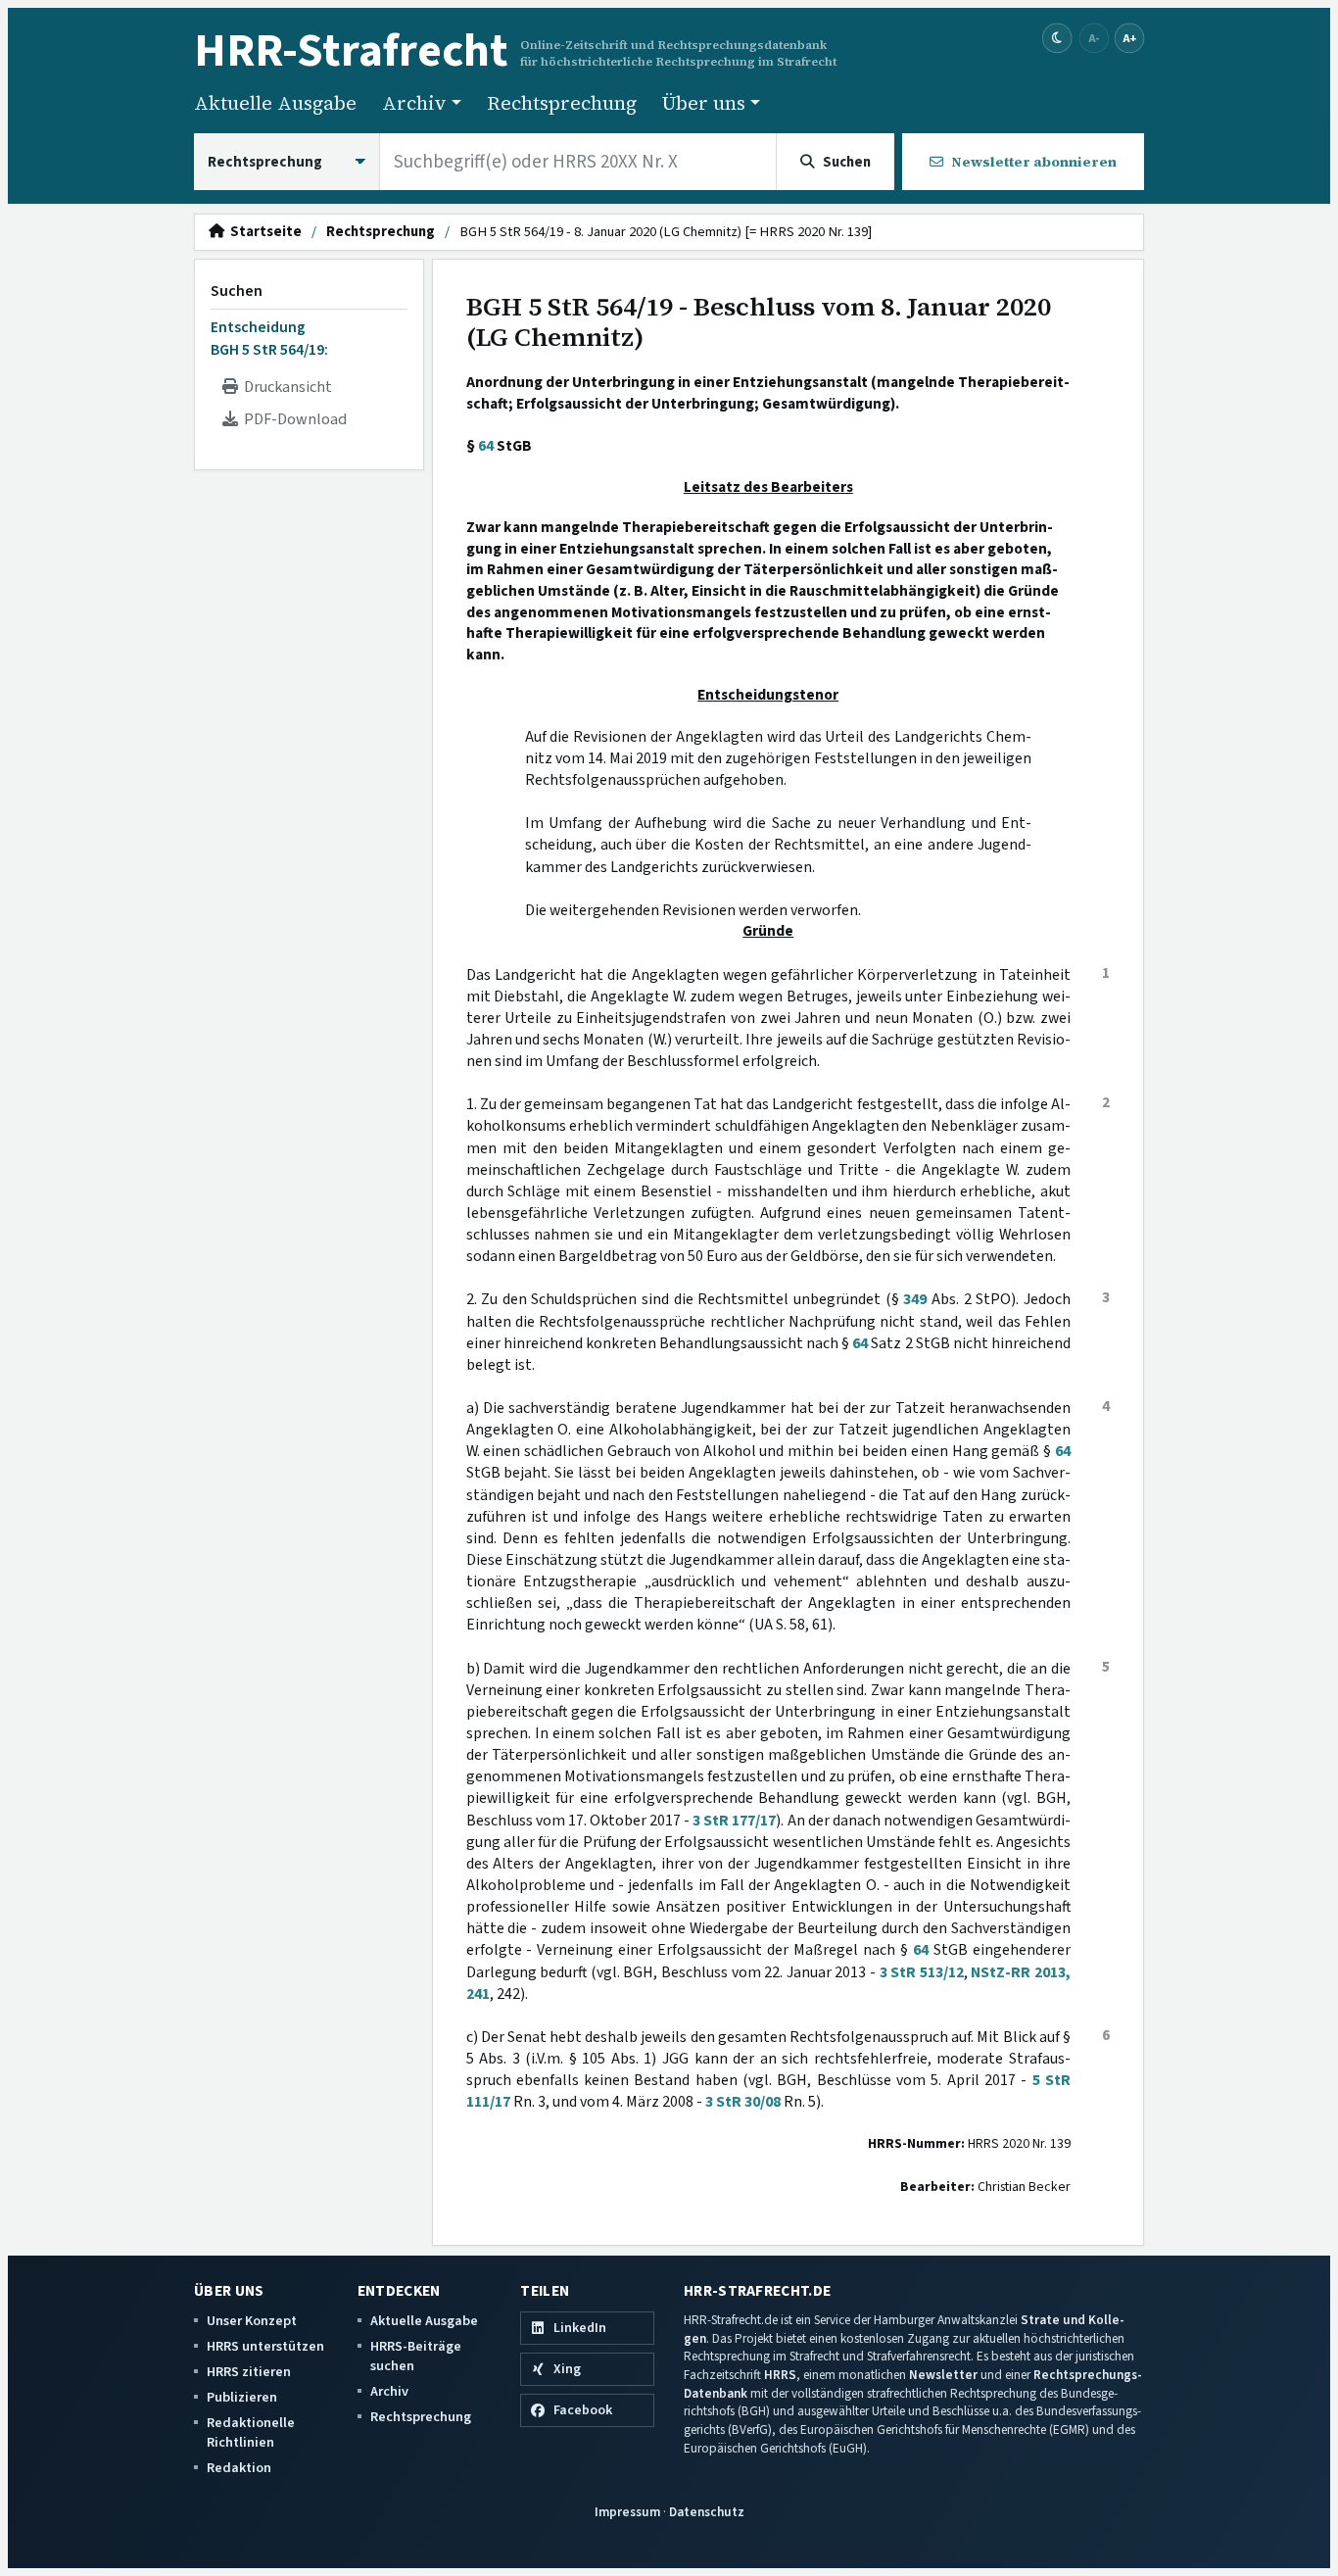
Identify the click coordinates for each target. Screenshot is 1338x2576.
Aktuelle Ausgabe (275, 103)
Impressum (627, 2512)
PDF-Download (292, 419)
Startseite (263, 232)
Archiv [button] (414, 103)
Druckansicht (285, 387)
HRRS (780, 2375)
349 (915, 1299)
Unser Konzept (252, 2321)
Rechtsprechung (562, 103)
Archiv (389, 2391)
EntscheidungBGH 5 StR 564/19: (269, 338)
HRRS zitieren (249, 2372)
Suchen (237, 291)
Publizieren (242, 2397)
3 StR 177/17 (734, 1821)
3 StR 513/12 (922, 1972)
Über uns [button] (704, 103)
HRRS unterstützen (265, 2346)
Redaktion (239, 2468)
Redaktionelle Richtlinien (251, 2432)
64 (486, 446)
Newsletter (943, 2375)
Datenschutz (707, 2512)
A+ (1129, 38)
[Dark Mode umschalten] (1057, 39)
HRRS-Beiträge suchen (416, 2356)
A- (1094, 38)
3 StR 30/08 (743, 2102)
